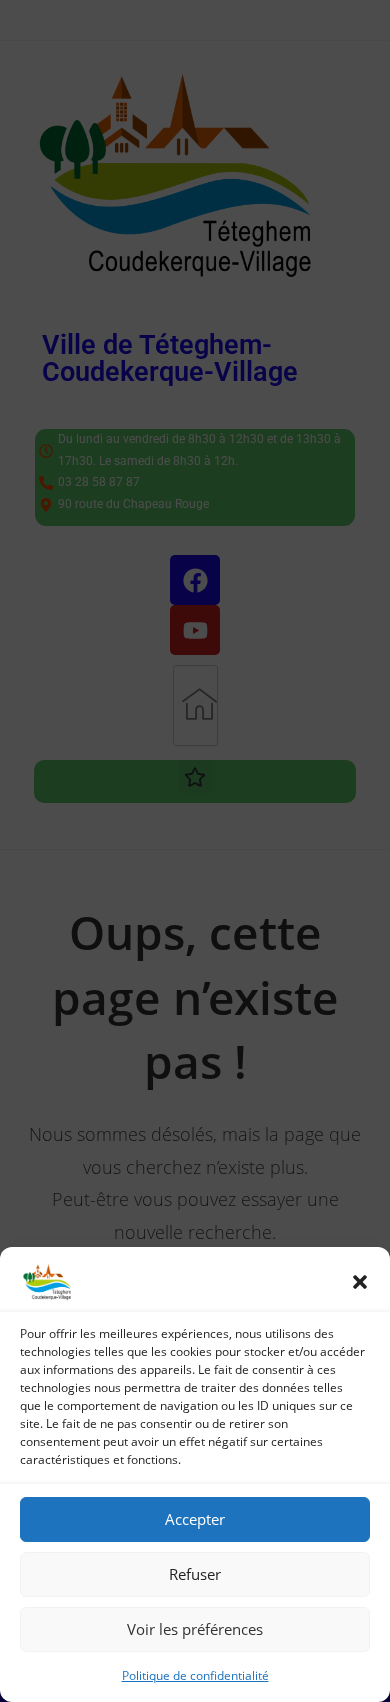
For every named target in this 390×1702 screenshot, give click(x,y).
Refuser (195, 1574)
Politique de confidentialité (195, 1675)
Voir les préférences (195, 1629)
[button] (360, 1282)
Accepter (195, 1519)
